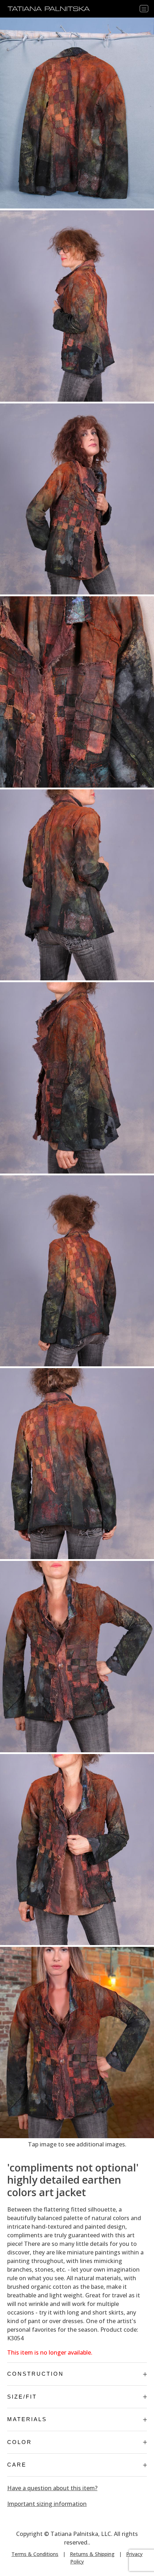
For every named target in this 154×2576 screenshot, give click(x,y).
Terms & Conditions (35, 2554)
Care (17, 2465)
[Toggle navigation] (144, 9)
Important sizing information (47, 2504)
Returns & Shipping (92, 2554)
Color (20, 2442)
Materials (27, 2419)
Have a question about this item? (52, 2488)
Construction (35, 2374)
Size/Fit (22, 2397)
